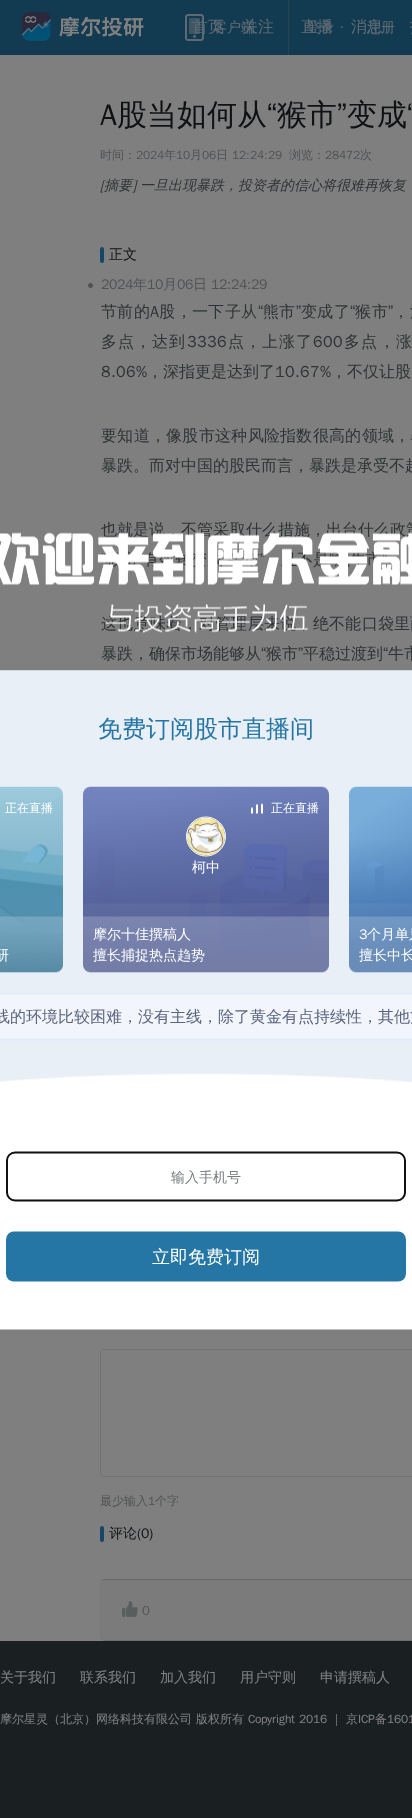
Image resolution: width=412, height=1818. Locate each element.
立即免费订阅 (206, 1256)
